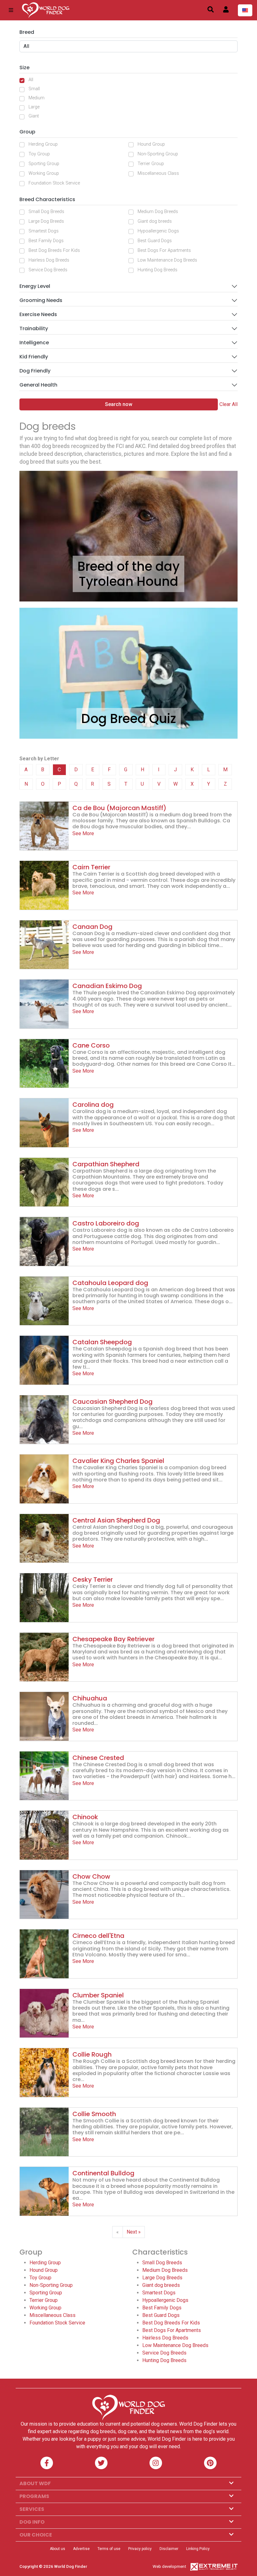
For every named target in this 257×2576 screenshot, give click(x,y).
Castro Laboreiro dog (106, 1223)
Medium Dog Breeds (158, 212)
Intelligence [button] (34, 343)
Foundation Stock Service (54, 183)
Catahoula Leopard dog (110, 1283)
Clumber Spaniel (98, 1995)
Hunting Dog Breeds (157, 270)
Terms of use (109, 2549)
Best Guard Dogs (155, 241)
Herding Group (43, 144)
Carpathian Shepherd (106, 1164)
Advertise (81, 2549)
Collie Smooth (94, 2114)
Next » (134, 2232)
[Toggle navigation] (11, 10)
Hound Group (151, 144)
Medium (37, 98)
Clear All (228, 404)
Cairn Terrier (91, 867)
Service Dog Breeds (48, 270)
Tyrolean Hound (128, 581)
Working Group (44, 173)
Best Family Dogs (46, 241)
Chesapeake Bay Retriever (113, 1639)
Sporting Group (44, 164)
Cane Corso (91, 1045)
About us (58, 2549)
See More (83, 833)
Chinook (85, 1817)
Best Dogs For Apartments (164, 250)
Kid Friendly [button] (34, 357)
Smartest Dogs (44, 231)
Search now (119, 404)
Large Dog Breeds (46, 221)
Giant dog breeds (155, 221)
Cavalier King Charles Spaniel (118, 1461)
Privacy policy (140, 2549)
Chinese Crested (98, 1758)
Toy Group (39, 154)
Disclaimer (169, 2549)
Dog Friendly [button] (35, 371)
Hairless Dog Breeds (49, 260)
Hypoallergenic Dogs (158, 231)
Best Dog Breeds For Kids (54, 250)
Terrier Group (151, 164)
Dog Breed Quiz (129, 719)
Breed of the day (128, 566)
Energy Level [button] (35, 286)
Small (34, 89)
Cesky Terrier (93, 1579)
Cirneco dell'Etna (98, 1936)
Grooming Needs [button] (41, 300)
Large (34, 107)
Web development (169, 2566)
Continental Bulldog (103, 2173)
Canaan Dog (92, 927)
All (31, 80)
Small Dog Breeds (46, 212)
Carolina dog (93, 1105)
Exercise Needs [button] (38, 314)
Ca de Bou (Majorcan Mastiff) (119, 808)
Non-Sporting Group (158, 154)
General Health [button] (38, 385)
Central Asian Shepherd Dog (116, 1520)
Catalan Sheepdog (102, 1342)
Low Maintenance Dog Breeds (167, 260)
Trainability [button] (34, 328)
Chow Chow (91, 1876)
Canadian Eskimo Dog (107, 986)
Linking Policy (198, 2549)
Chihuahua (90, 1698)
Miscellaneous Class (158, 173)
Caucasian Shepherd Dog (113, 1402)
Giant (34, 116)
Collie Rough (92, 2054)
